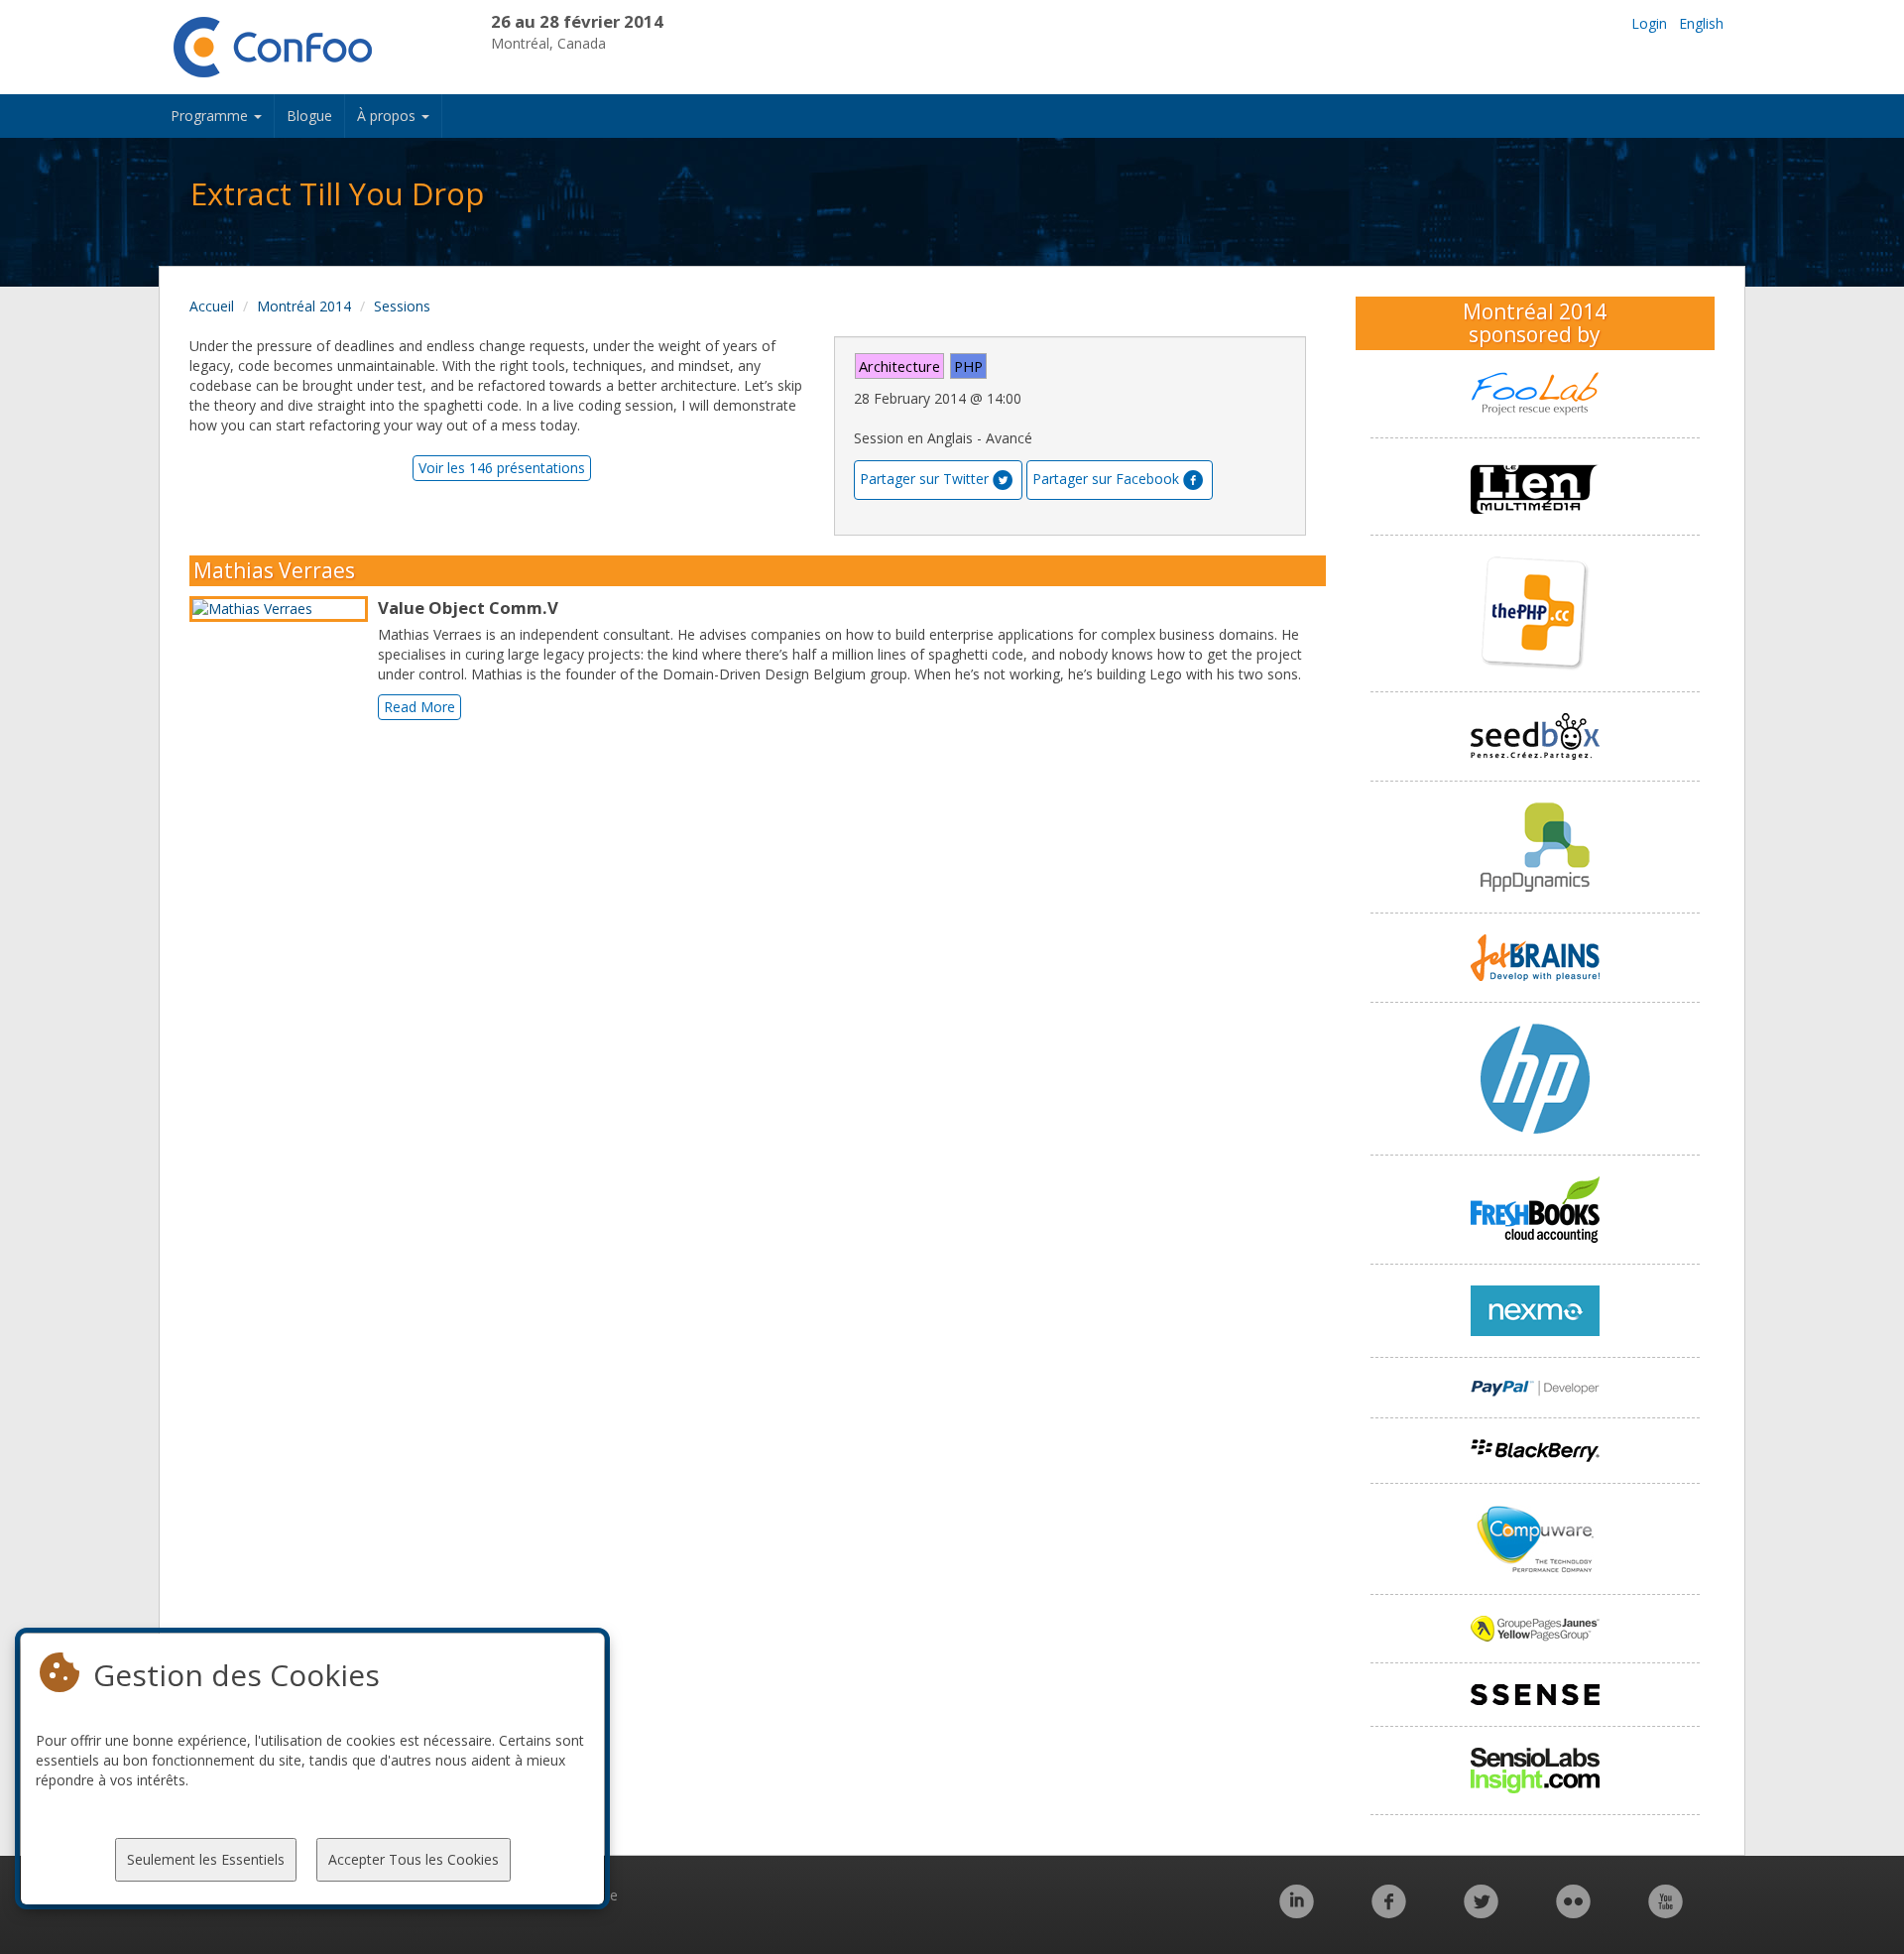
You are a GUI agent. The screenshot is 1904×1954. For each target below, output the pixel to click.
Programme (211, 116)
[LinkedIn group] (1297, 1912)
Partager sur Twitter (924, 479)
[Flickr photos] (1573, 1912)
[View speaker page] (284, 609)
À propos (388, 116)
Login (1649, 23)
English (1701, 23)
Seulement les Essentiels (206, 1859)
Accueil (212, 306)
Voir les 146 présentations (502, 468)
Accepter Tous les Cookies (414, 1859)
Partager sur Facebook (1106, 479)
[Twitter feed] (1481, 1912)
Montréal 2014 (304, 306)
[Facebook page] (1389, 1912)
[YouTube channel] (1666, 1912)
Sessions (402, 306)
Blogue (309, 116)
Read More (419, 707)
